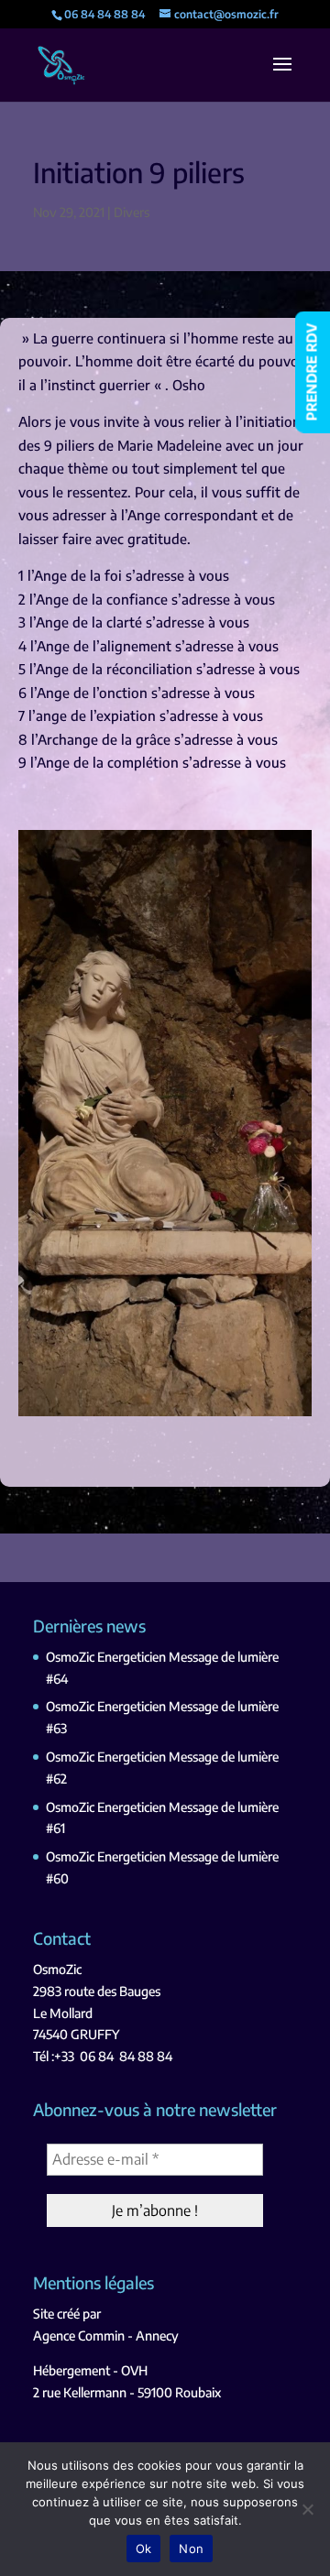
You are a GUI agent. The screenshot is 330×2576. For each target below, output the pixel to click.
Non (191, 2549)
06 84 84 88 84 (126, 2056)
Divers (132, 212)
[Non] (307, 2509)
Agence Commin (79, 2336)
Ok (144, 2549)
